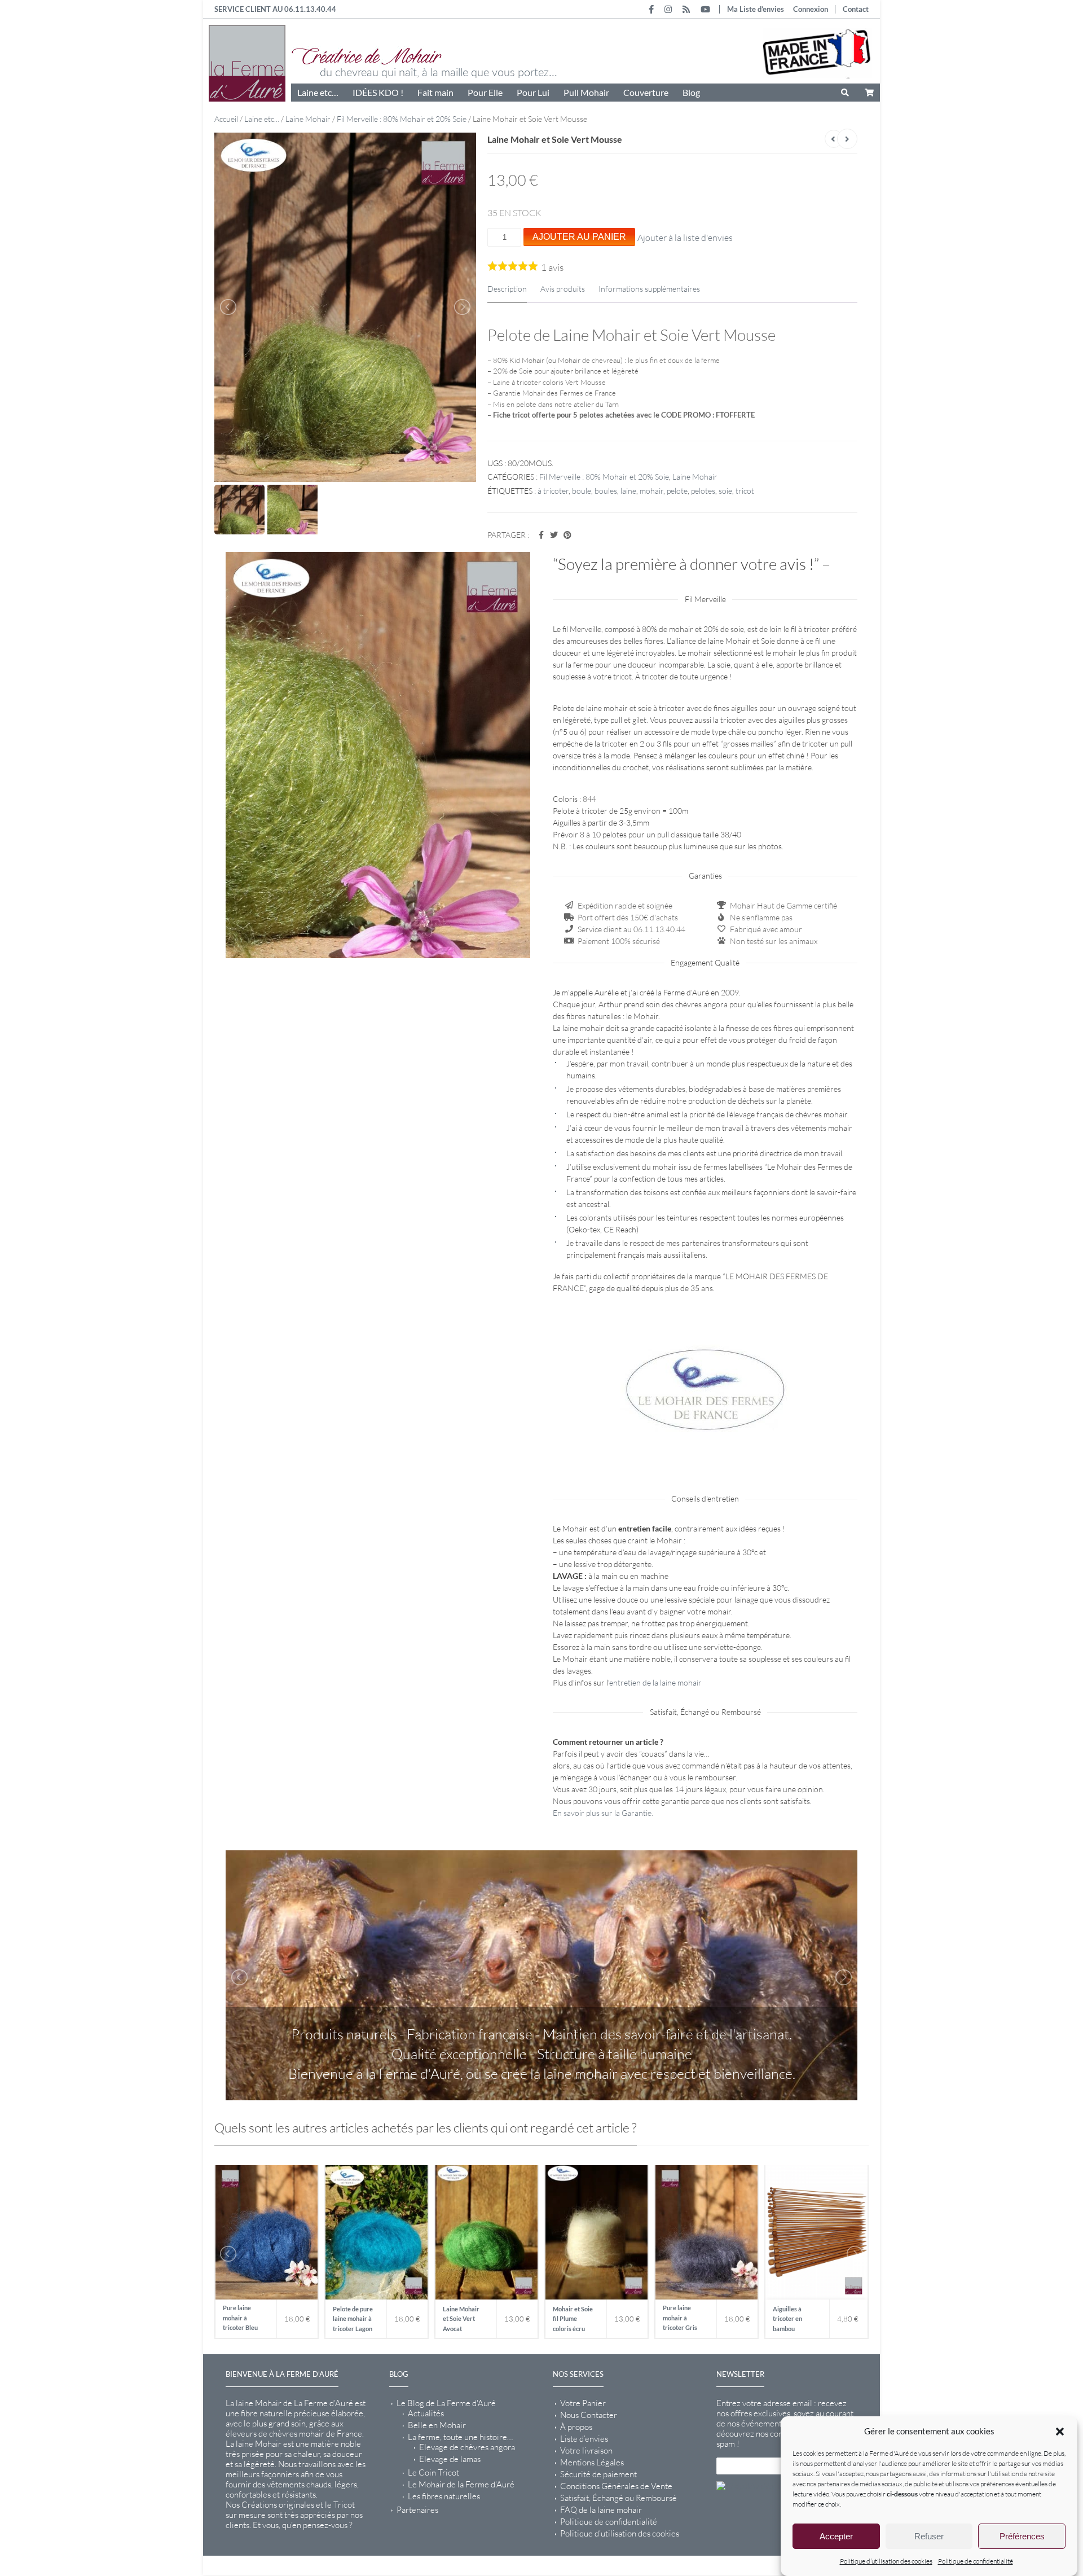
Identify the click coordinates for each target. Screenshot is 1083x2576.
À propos (576, 2427)
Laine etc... (262, 119)
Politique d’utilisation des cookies (886, 2561)
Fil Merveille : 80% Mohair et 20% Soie (402, 119)
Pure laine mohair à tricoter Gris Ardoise (680, 2319)
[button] (1060, 2432)
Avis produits (563, 289)
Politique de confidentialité (976, 2561)
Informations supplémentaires (649, 289)
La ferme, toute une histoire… (460, 2437)
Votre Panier (583, 2403)
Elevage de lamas (450, 2459)
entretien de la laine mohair (655, 1682)
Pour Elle (485, 92)
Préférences (1022, 2536)
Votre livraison (586, 2451)
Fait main (435, 92)
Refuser (929, 2536)
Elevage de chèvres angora (467, 2447)
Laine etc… (318, 92)
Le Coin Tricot (433, 2473)
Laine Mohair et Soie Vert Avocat (461, 2319)
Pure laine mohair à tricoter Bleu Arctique (240, 2319)
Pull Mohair (586, 92)
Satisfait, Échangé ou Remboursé (618, 2498)
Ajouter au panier (579, 237)
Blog (691, 92)
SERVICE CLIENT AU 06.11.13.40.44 (275, 9)
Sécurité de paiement (598, 2474)
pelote (677, 491)
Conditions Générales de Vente (616, 2486)
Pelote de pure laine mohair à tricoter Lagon (353, 2319)
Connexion (811, 9)
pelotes (703, 491)
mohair (651, 491)
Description (507, 289)
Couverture (646, 92)
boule (582, 491)
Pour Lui (533, 92)
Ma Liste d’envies (756, 9)
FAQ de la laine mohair (601, 2510)
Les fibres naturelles (444, 2496)
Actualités (426, 2413)
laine (628, 491)
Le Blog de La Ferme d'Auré (446, 2403)
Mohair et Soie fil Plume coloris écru (573, 2319)
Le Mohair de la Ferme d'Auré (461, 2485)
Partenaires (417, 2510)
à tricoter (553, 491)
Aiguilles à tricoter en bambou (787, 2319)
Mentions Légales (592, 2463)
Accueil (226, 119)
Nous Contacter (589, 2415)
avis (552, 267)
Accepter (836, 2536)
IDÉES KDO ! (378, 92)
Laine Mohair (308, 119)
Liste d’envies (584, 2439)
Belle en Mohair (437, 2425)
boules (606, 491)
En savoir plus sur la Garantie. (603, 1813)
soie (725, 491)
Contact (856, 9)
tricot (745, 491)
